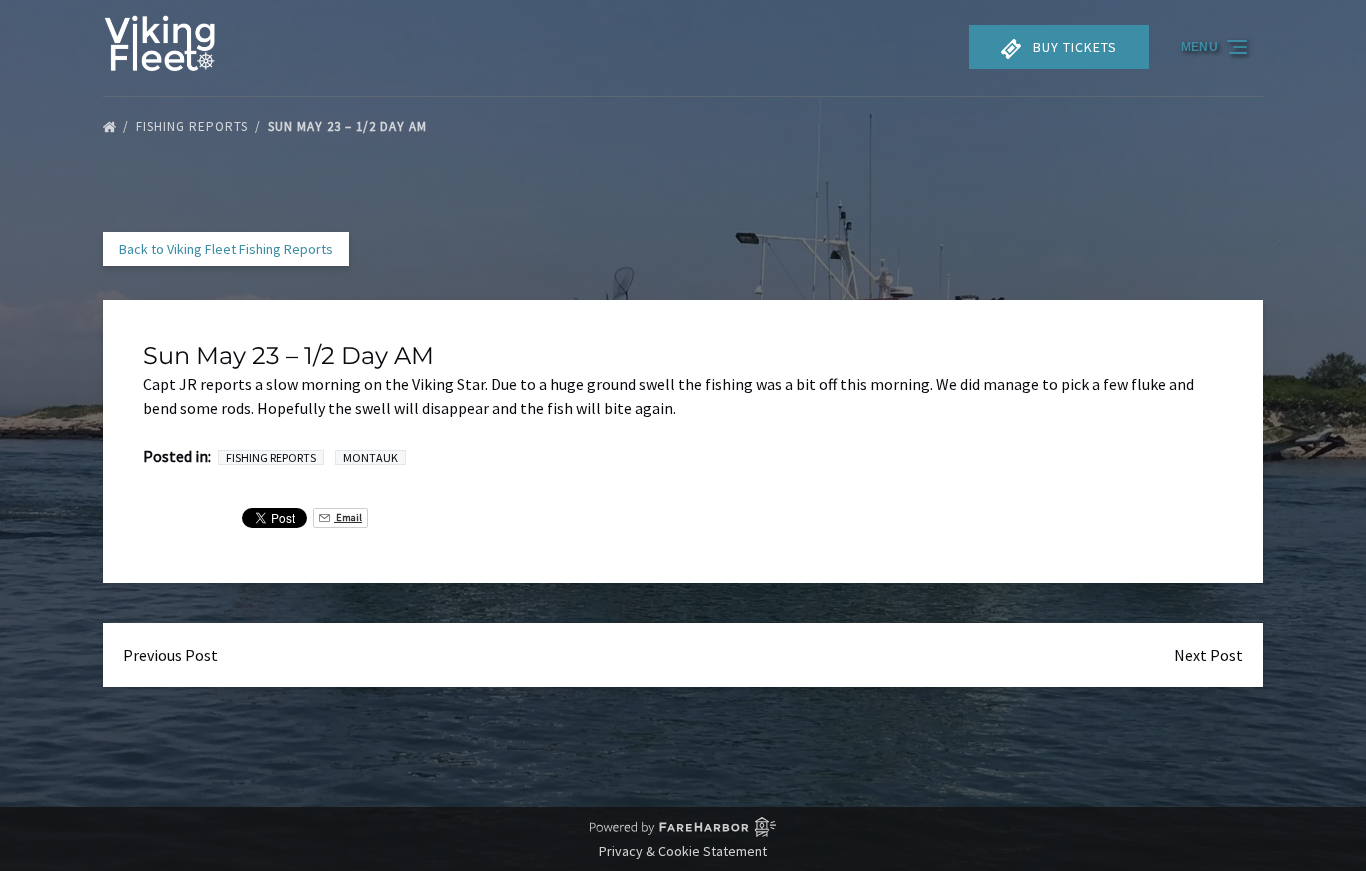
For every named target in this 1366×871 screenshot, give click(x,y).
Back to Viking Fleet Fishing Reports (226, 249)
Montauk (370, 457)
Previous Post (170, 655)
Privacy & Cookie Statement (683, 851)
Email (348, 517)
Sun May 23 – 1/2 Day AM (349, 126)
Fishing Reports (194, 126)
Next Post (1208, 655)
